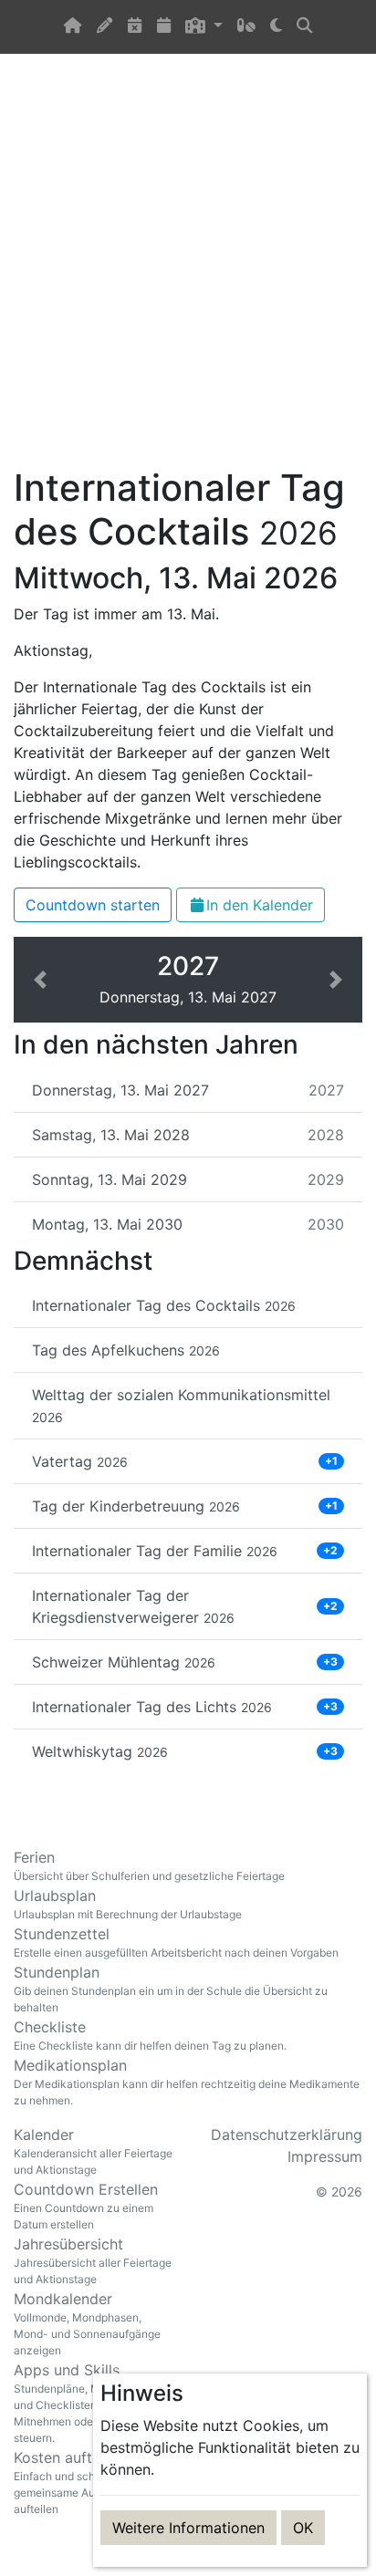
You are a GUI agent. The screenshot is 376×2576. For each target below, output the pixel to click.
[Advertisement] (188, 271)
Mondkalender (87, 2323)
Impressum (325, 2156)
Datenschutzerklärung (287, 2135)
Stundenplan (171, 1989)
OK (303, 2528)
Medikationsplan (187, 2082)
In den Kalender (260, 905)
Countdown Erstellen (86, 2206)
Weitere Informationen (188, 2528)
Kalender (93, 2151)
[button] (204, 27)
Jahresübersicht (93, 2260)
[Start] (73, 27)
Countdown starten (93, 905)
